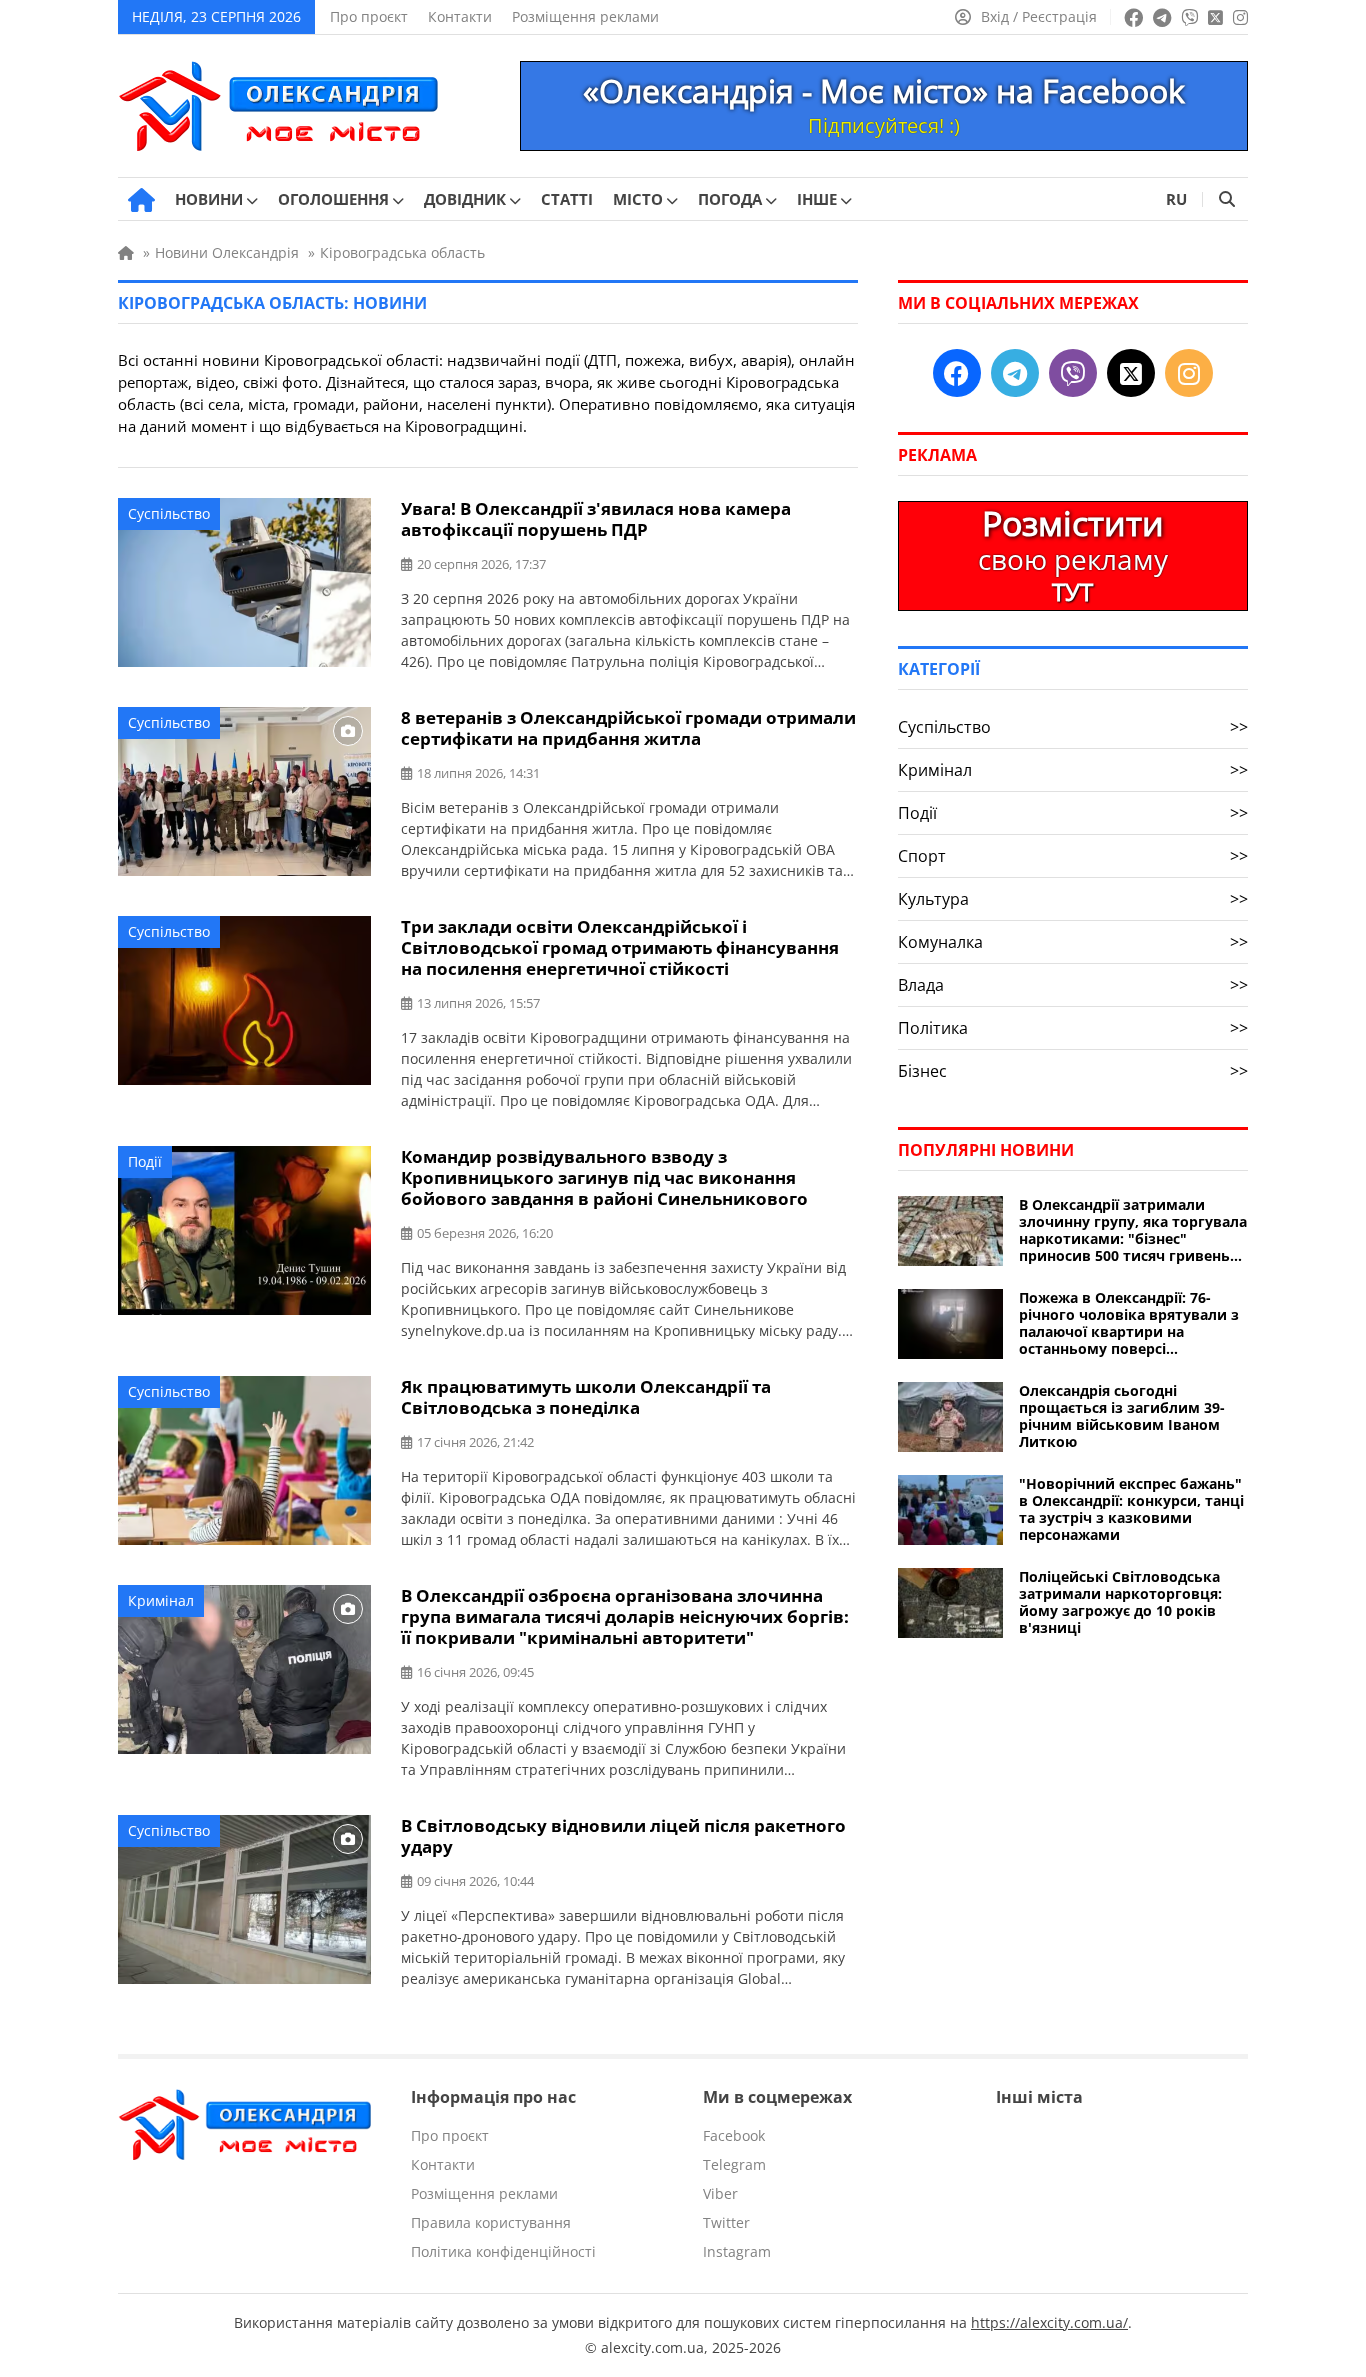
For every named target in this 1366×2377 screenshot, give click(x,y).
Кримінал (161, 1600)
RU (1176, 199)
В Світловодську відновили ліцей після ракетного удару (623, 1836)
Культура (1073, 899)
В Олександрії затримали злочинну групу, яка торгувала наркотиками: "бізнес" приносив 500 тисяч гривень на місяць (1133, 1230)
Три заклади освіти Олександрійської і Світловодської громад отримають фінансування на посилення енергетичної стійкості (620, 947)
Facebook (734, 2135)
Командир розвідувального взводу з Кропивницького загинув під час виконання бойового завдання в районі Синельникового (604, 1177)
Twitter (726, 2222)
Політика (1073, 1028)
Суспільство (169, 513)
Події (145, 1161)
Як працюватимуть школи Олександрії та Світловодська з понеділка (586, 1397)
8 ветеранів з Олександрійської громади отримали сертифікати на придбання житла (628, 728)
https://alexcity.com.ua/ (1049, 2322)
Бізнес (1073, 1071)
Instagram (737, 2251)
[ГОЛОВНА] (141, 200)
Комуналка (1073, 942)
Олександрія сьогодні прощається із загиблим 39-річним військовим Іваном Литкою (1122, 1416)
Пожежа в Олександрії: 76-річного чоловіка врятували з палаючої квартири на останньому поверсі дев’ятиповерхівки (1129, 1323)
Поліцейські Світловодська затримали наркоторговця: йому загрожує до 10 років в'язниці (1120, 1602)
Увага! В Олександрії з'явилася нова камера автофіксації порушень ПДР (596, 519)
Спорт (1073, 856)
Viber (720, 2193)
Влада (1073, 985)
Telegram (734, 2164)
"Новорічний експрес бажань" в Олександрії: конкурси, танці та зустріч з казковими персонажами (1131, 1509)
